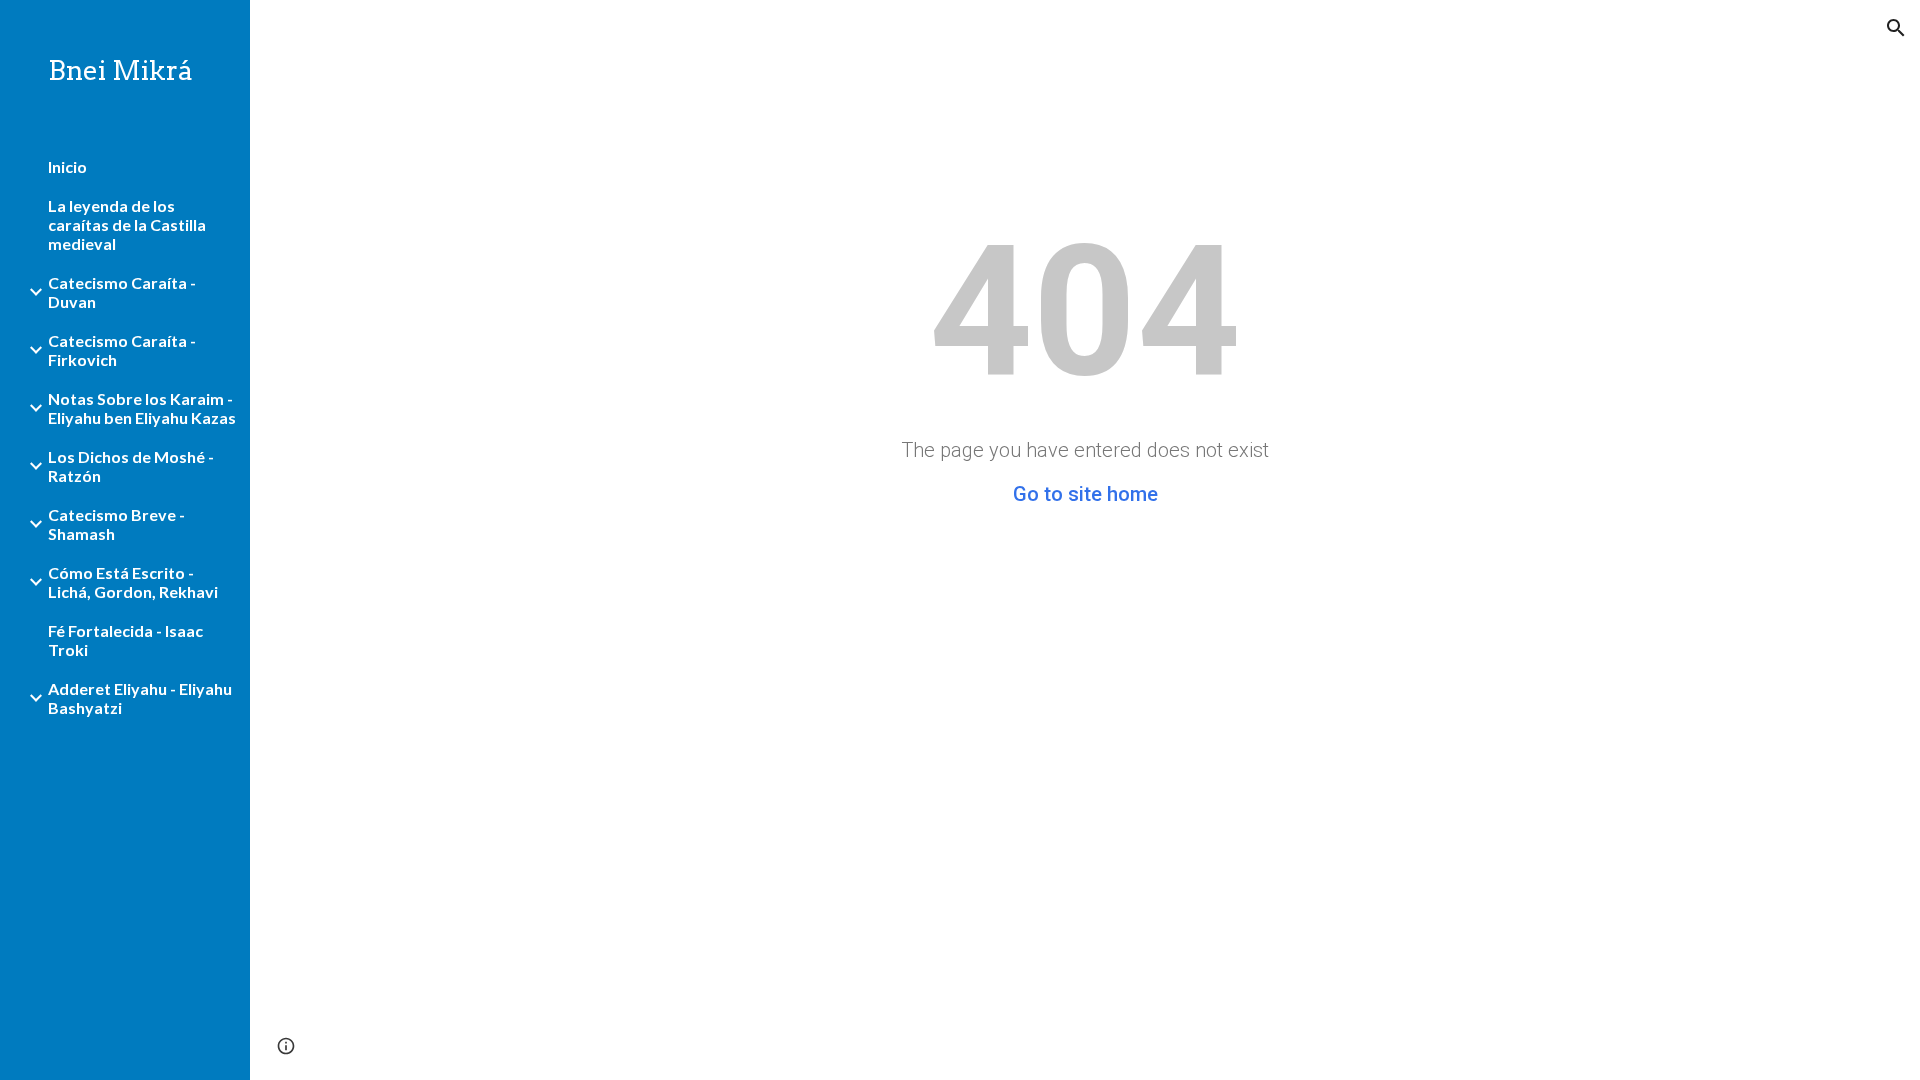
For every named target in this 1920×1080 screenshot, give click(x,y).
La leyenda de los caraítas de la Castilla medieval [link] (127, 224)
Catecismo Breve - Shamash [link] (116, 524)
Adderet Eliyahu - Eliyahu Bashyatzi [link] (140, 698)
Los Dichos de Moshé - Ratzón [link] (131, 466)
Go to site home (1085, 494)
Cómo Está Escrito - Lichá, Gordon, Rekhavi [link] (133, 582)
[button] (1896, 28)
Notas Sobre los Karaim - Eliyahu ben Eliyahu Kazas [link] (142, 408)
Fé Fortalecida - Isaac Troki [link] (125, 640)
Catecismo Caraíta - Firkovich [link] (122, 350)
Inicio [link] (67, 166)
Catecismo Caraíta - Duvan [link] (122, 292)
